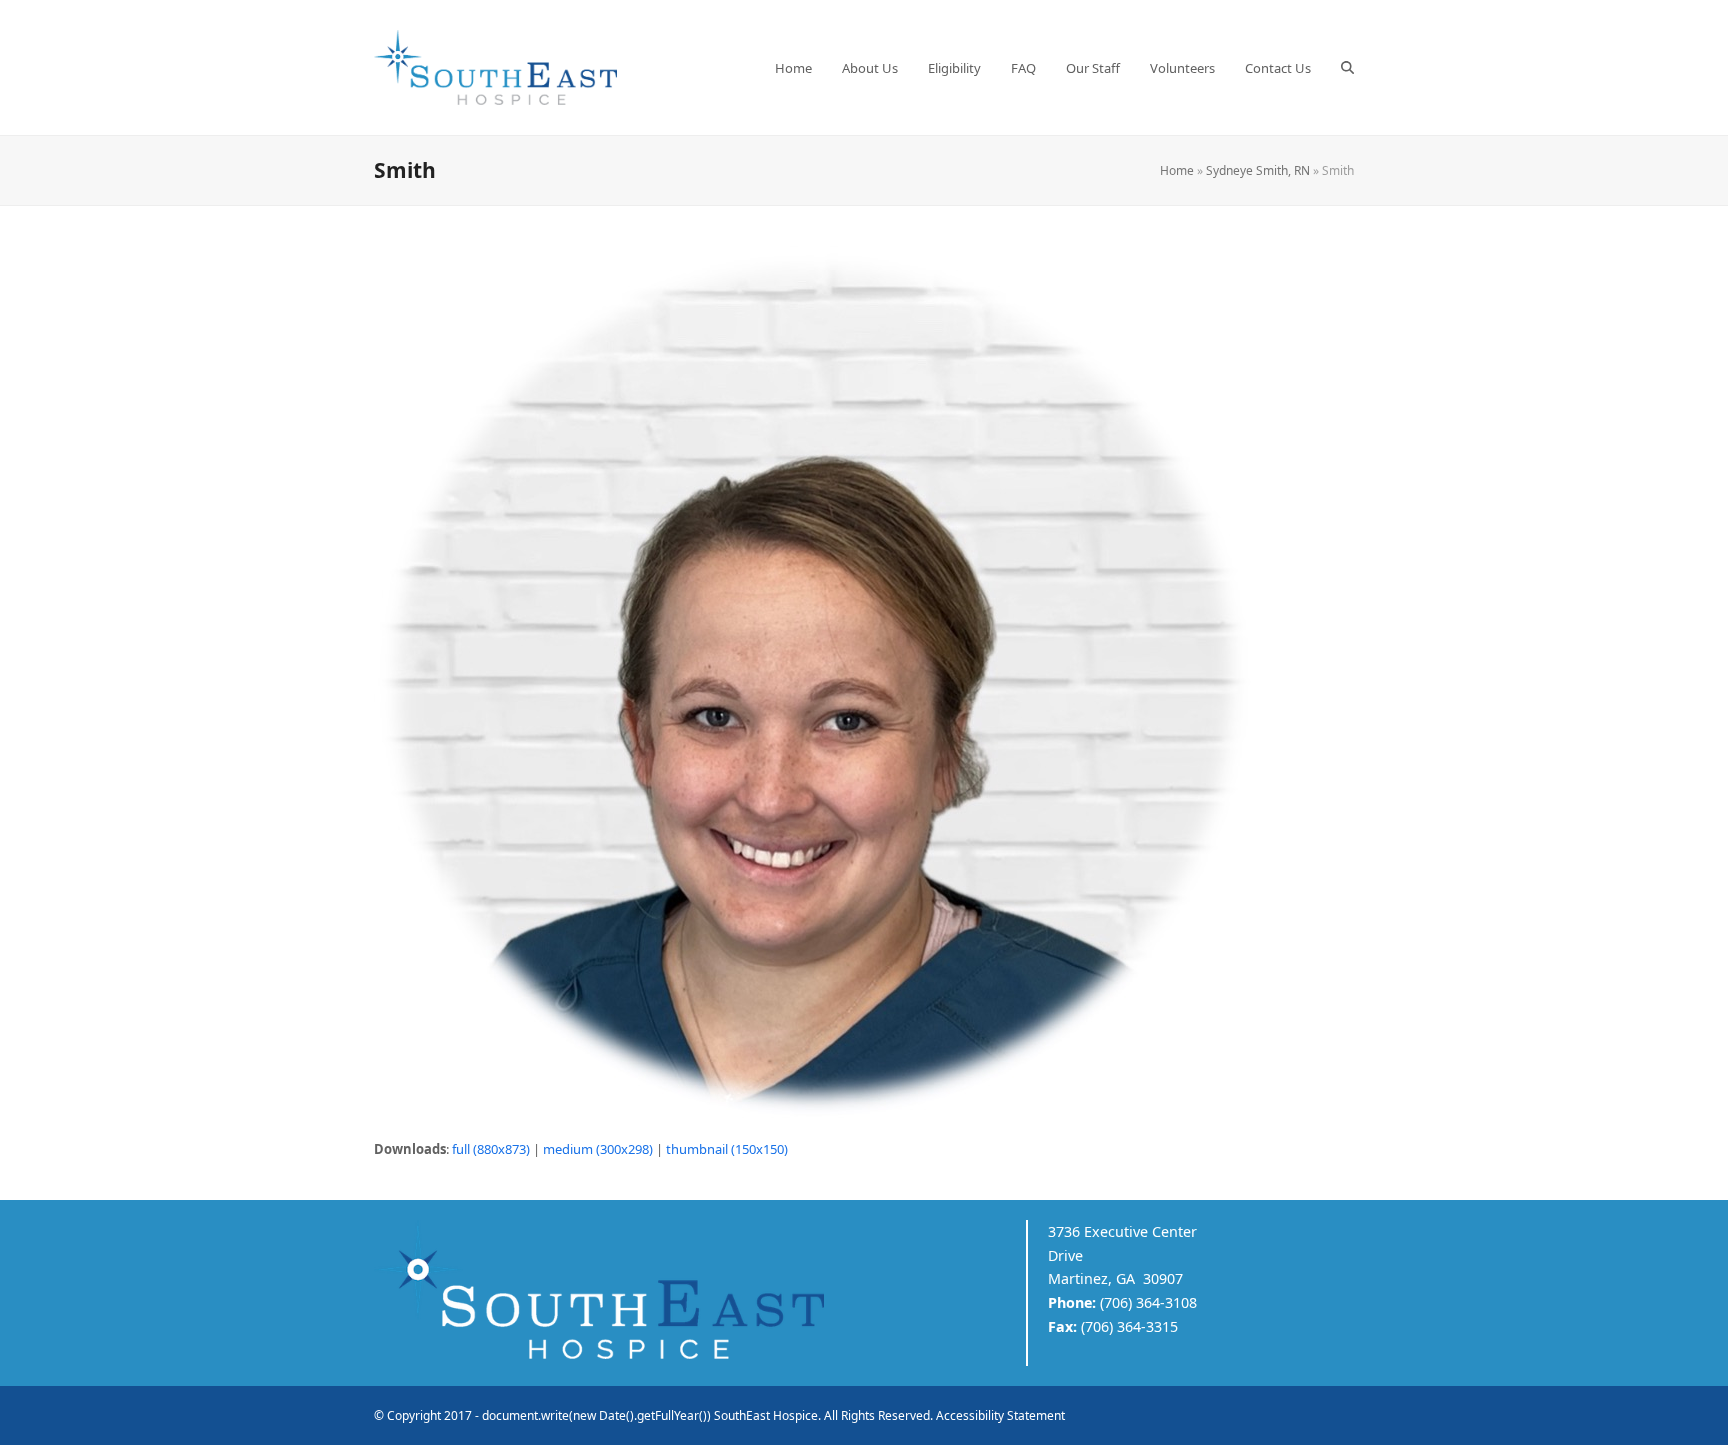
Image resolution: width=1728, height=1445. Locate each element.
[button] (1347, 68)
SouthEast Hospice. (767, 1415)
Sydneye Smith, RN (1258, 170)
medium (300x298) (598, 1149)
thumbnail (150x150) (727, 1149)
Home (1177, 170)
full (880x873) (491, 1149)
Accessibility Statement (1000, 1415)
